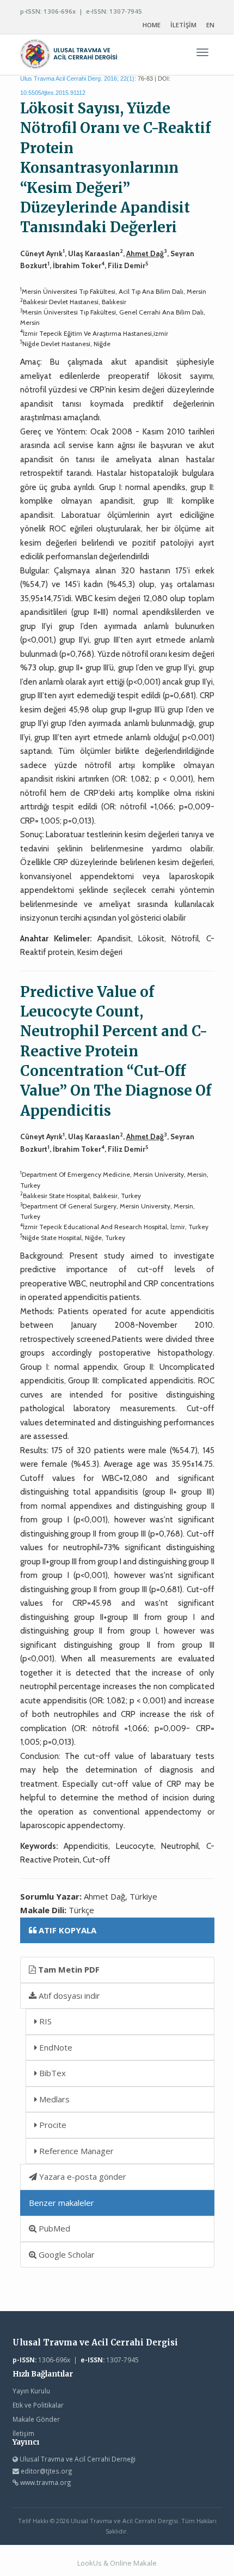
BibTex (51, 2073)
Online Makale (133, 2563)
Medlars (53, 2099)
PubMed (53, 2228)
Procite (52, 2125)
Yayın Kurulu (31, 2391)
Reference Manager (75, 2151)
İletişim (23, 2433)
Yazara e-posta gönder (82, 2176)
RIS (44, 2021)
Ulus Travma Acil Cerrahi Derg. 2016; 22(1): (78, 78)
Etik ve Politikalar (38, 2405)
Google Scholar (66, 2254)
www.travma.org (46, 2482)
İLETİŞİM (183, 25)
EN (210, 25)
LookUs (90, 2563)
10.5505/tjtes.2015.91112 (53, 93)
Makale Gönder (36, 2419)
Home (152, 25)
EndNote (55, 2047)
